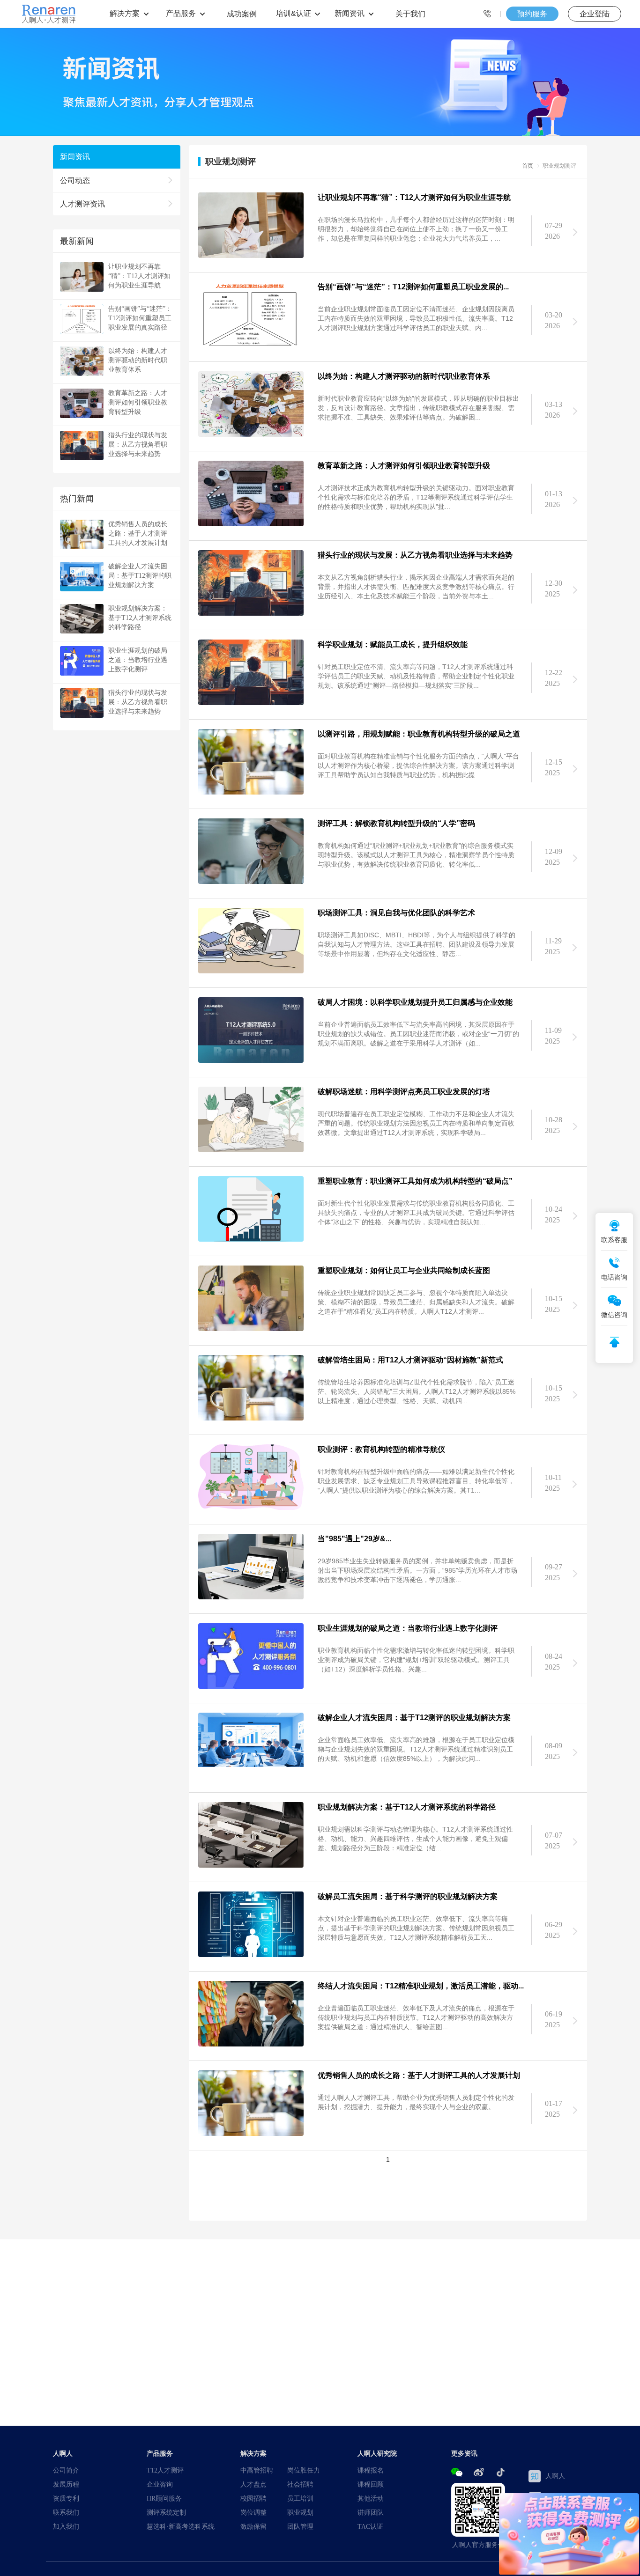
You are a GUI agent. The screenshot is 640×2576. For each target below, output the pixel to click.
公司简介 (66, 2470)
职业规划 (300, 2512)
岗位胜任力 (304, 2470)
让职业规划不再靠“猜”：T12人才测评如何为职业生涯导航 (139, 276)
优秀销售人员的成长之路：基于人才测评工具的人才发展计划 (138, 533)
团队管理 (300, 2526)
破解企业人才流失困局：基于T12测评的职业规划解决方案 (140, 575)
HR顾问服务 (164, 2498)
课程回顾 (371, 2484)
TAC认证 (370, 2526)
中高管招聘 (257, 2470)
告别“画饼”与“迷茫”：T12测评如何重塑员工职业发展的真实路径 (140, 318)
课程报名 (371, 2470)
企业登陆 (595, 14)
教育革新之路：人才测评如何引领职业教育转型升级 (138, 402)
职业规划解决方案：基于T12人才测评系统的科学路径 (140, 618)
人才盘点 (253, 2484)
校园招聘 (253, 2498)
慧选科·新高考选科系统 (181, 2526)
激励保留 (253, 2526)
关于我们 (410, 14)
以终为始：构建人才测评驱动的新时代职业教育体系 (138, 360)
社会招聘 (300, 2484)
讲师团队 (371, 2512)
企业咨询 (160, 2484)
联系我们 (66, 2512)
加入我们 (66, 2526)
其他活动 (371, 2498)
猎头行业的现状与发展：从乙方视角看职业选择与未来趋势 (138, 444)
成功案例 (242, 14)
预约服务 (532, 14)
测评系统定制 (166, 2512)
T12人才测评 (165, 2470)
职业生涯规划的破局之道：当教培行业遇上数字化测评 (138, 660)
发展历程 (66, 2484)
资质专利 (66, 2498)
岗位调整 (253, 2512)
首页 (528, 166)
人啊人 (555, 2476)
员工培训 (300, 2498)
